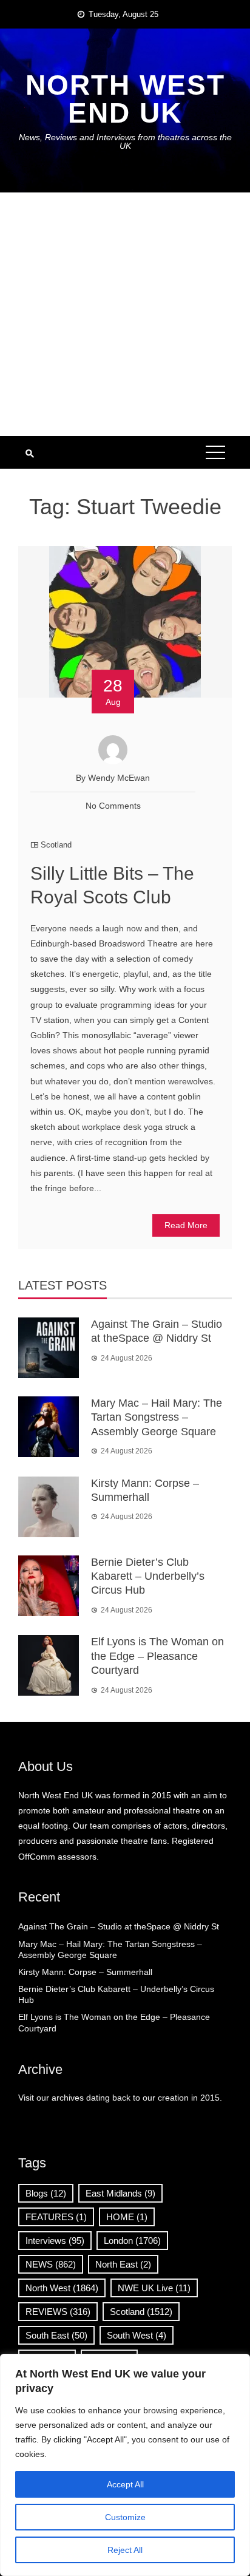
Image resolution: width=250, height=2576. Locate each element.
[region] (125, 2465)
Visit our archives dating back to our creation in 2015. (120, 2098)
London (132, 2241)
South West (137, 2335)
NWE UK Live (154, 2288)
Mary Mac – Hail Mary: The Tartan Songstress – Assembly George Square (157, 1417)
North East (123, 2264)
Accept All (125, 2484)
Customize (125, 2517)
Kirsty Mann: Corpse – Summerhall (85, 1972)
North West (62, 2288)
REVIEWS (58, 2312)
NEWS (51, 2264)
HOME (127, 2217)
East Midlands (120, 2193)
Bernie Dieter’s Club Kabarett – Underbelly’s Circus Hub (148, 1576)
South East (56, 2335)
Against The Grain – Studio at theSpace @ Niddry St (119, 1926)
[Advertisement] (125, 314)
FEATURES (56, 2217)
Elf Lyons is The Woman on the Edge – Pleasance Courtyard (157, 1656)
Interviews (55, 2241)
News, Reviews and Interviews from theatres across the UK (125, 141)
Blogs (46, 2193)
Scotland (56, 845)
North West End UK (125, 99)
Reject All (125, 2550)
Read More (186, 1225)
